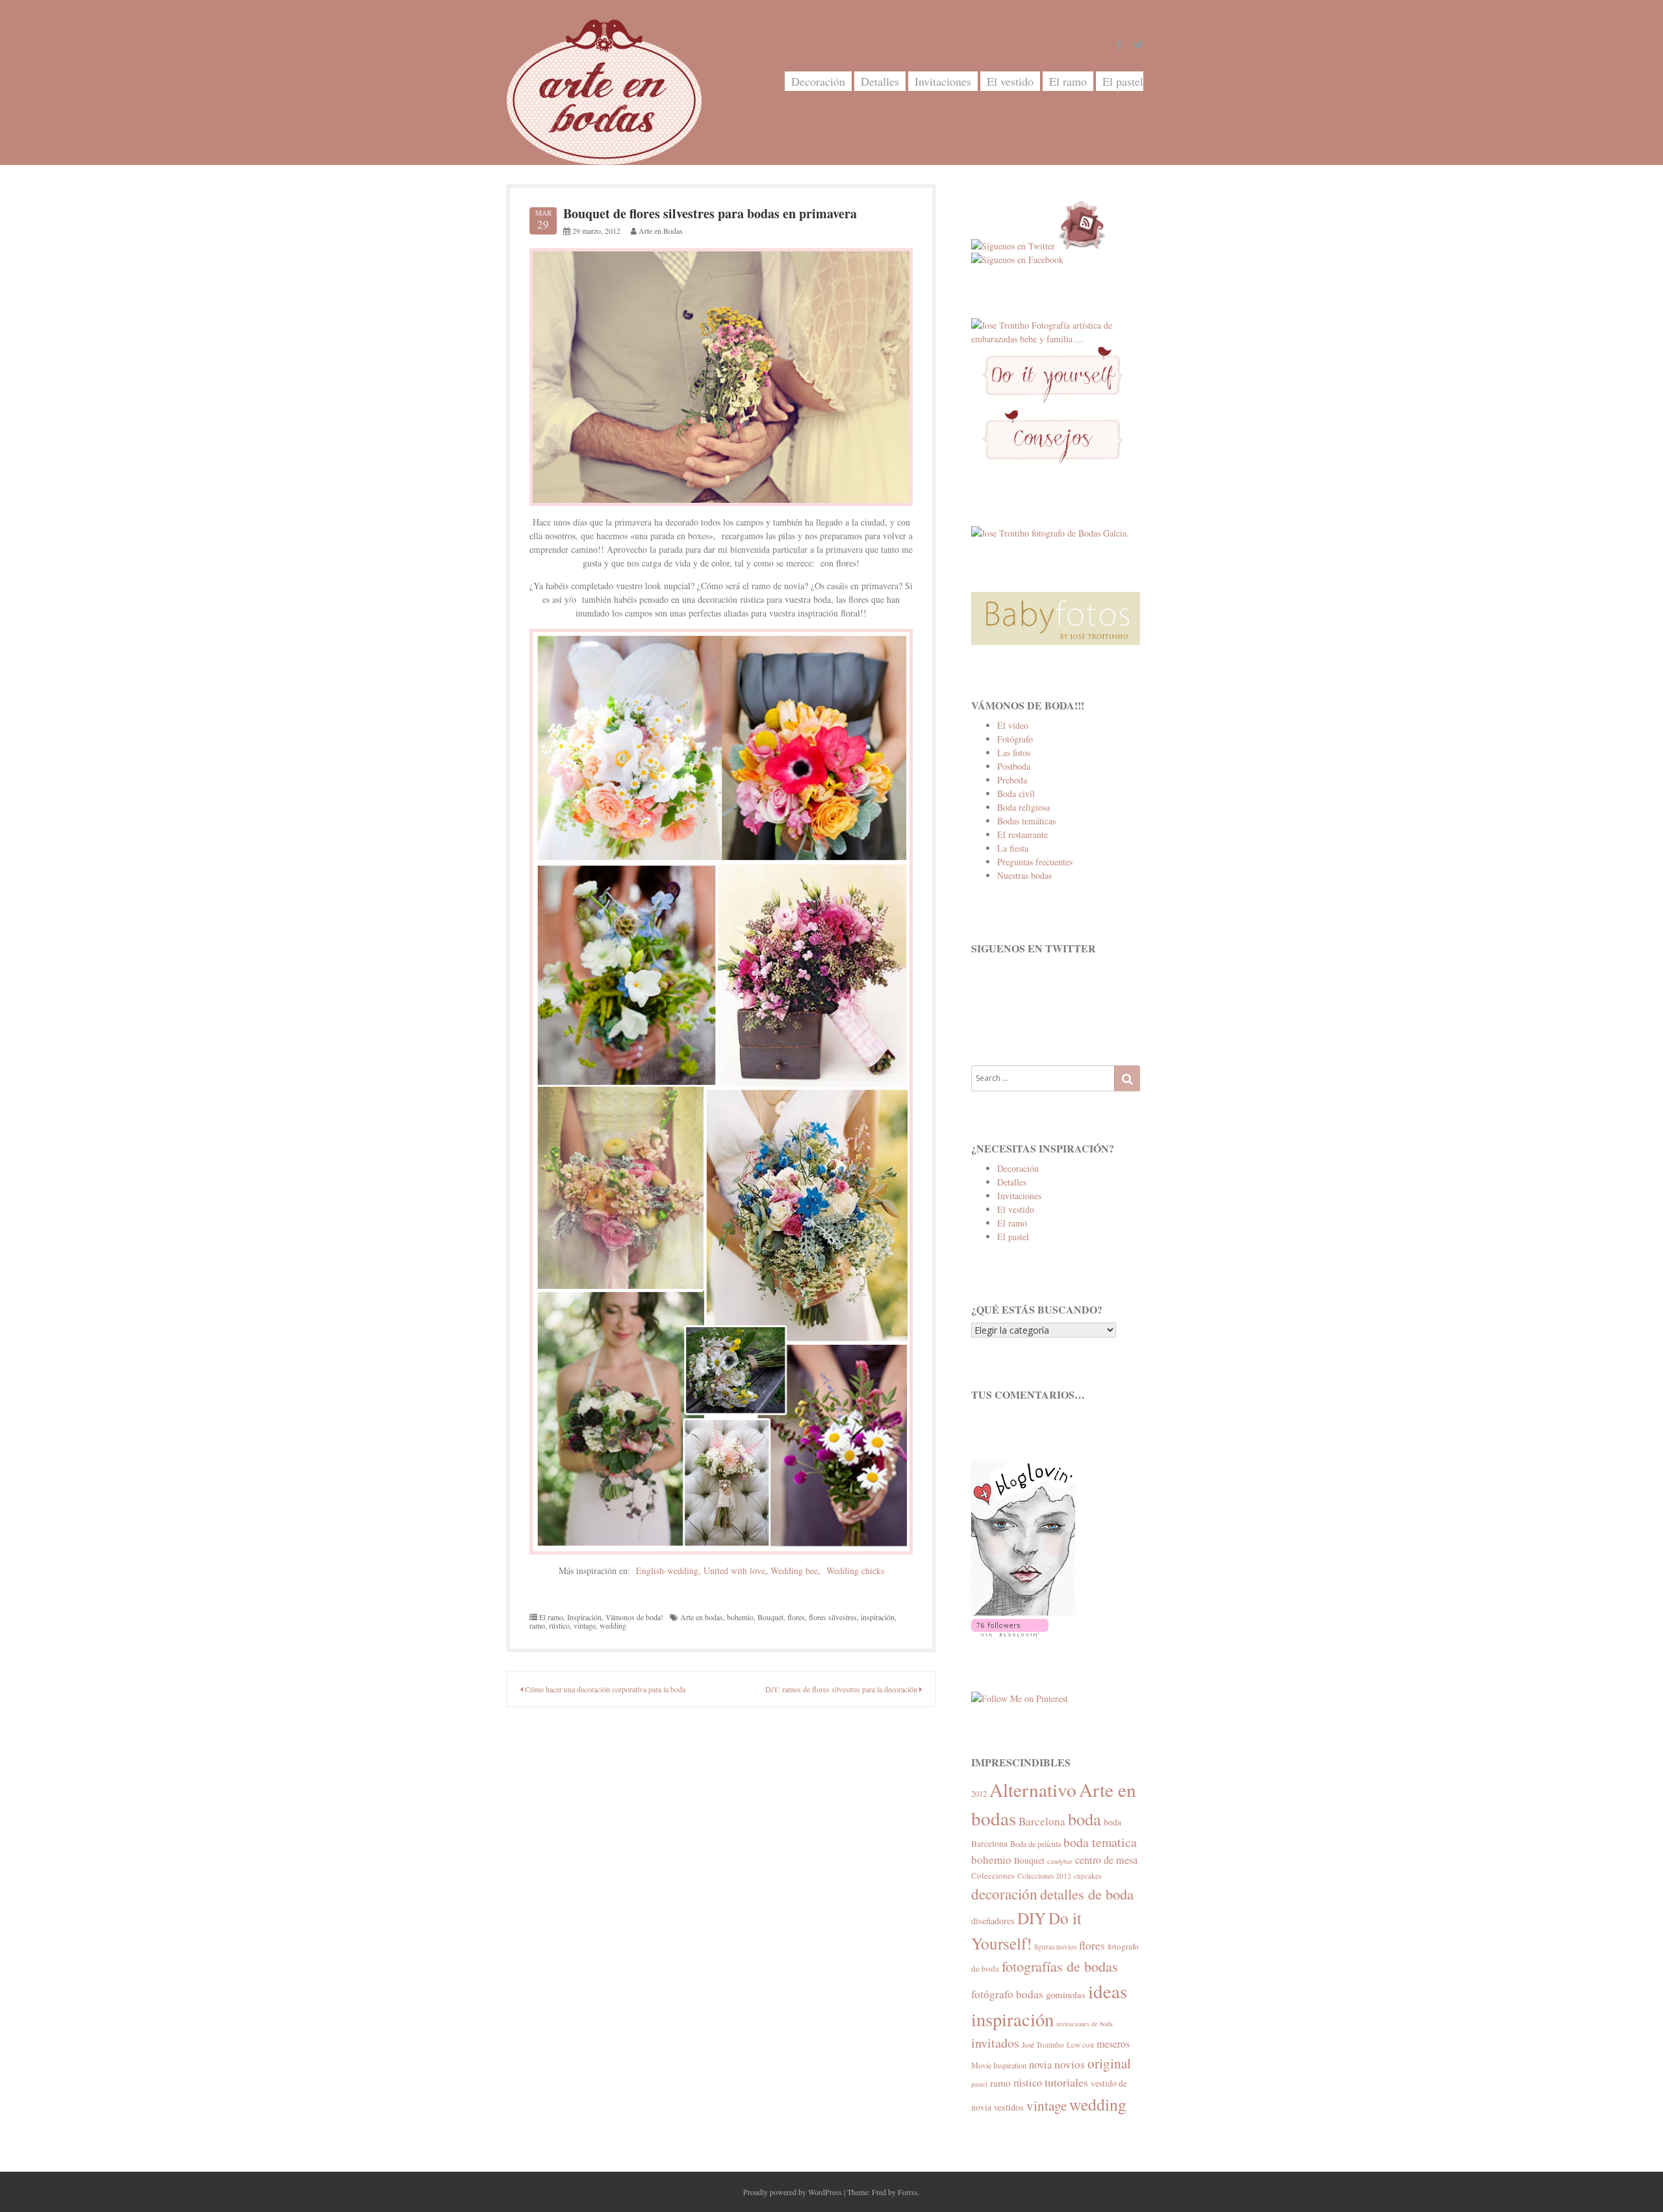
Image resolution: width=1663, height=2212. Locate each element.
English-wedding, (668, 1570)
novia (1040, 2064)
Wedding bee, (795, 1570)
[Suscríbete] (1082, 246)
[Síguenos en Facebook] (1017, 260)
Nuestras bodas (1024, 875)
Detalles (880, 81)
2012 (979, 1794)
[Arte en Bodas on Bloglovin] (1023, 1612)
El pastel (1123, 81)
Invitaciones (943, 81)
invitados (995, 2043)
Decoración (818, 81)
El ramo (1068, 81)
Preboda (1012, 780)
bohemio (740, 1617)
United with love (734, 1570)
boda (1085, 1819)
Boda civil (1016, 794)
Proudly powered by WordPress (793, 2192)
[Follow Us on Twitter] (1138, 45)
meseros (1113, 2043)
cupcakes (1087, 1876)
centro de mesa (1106, 1860)
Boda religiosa (1023, 807)
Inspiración (584, 1617)
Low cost (1080, 2045)
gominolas (1066, 1994)
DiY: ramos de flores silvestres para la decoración (842, 1689)
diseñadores (993, 1921)
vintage (585, 1625)
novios (1070, 2064)
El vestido (1010, 81)
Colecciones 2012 (1044, 1876)
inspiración (878, 1617)
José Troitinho (1043, 2045)
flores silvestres (833, 1617)
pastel (979, 2084)
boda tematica (1100, 1842)
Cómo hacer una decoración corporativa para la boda (604, 1689)
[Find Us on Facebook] (1119, 45)
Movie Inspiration (999, 2065)
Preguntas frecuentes (1035, 862)
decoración (1004, 1894)
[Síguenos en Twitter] (1013, 246)
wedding (613, 1625)
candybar (1060, 1861)
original (1109, 2063)
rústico (559, 1625)
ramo (537, 1625)
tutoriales (1066, 2082)
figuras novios (1055, 1947)
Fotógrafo (1015, 739)
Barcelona (1042, 1821)
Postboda (1014, 766)
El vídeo (1013, 725)
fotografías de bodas (1060, 1966)
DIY (1032, 1918)
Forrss (908, 2192)
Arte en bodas (702, 1617)
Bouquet (770, 1617)
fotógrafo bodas (1007, 1994)
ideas (1108, 1991)
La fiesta (1013, 848)
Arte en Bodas (661, 231)
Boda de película (1035, 1844)
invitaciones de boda (1085, 2024)
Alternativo (1033, 1789)
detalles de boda (1087, 1894)
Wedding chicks (855, 1570)
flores (796, 1617)
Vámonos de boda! (634, 1617)
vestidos (1009, 2107)
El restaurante (1022, 834)
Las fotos (1014, 753)
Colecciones (993, 1875)
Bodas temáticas (1026, 821)
